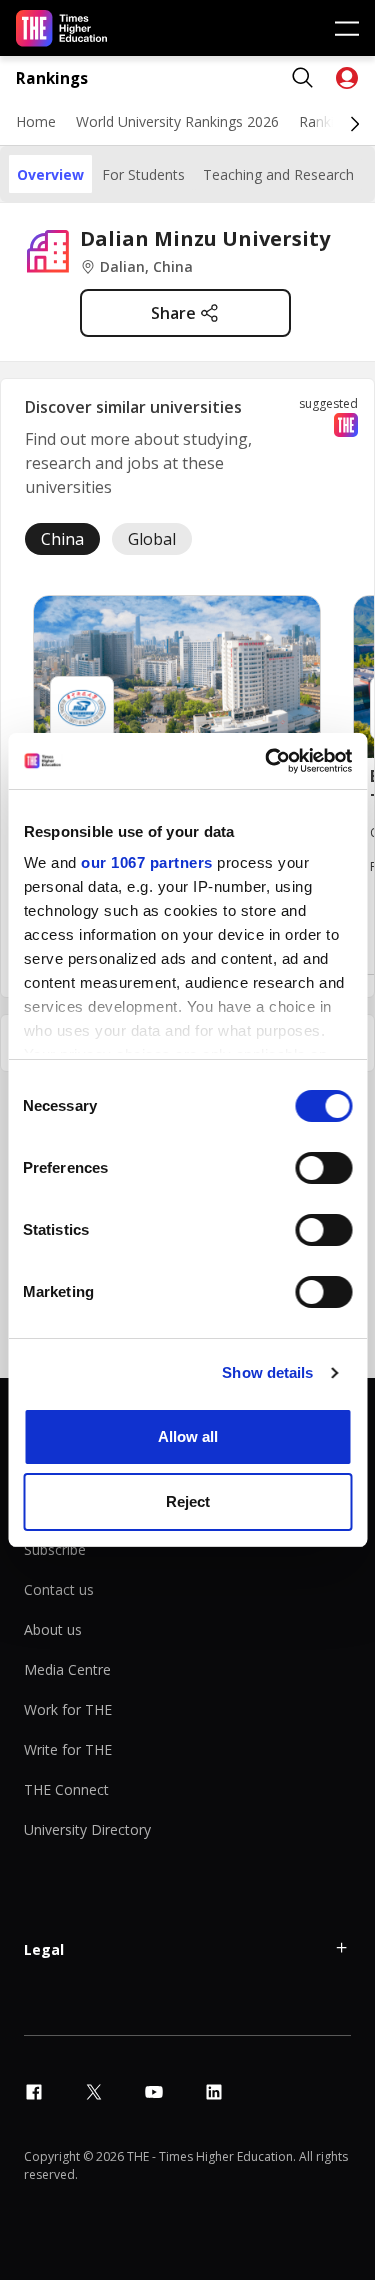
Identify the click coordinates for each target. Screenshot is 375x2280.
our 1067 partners (147, 862)
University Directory (87, 1829)
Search (303, 78)
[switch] (323, 1168)
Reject (188, 1501)
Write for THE (68, 1749)
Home (36, 121)
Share (173, 313)
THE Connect (66, 1789)
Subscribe (55, 1549)
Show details (267, 1372)
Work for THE (68, 1709)
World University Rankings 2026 (177, 121)
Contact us (59, 1589)
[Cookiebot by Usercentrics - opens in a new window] (267, 761)
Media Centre (67, 1669)
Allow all (188, 1436)
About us (53, 1629)
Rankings (52, 78)
